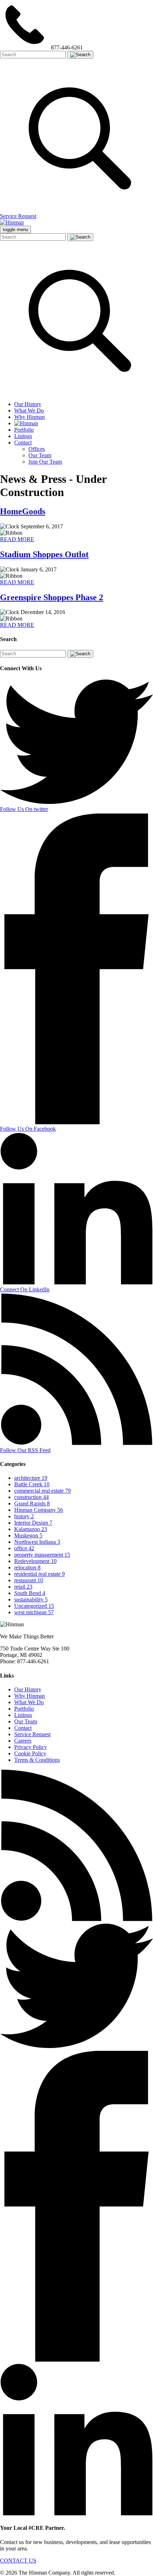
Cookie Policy (30, 1753)
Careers (23, 1741)
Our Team (40, 455)
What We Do (29, 410)
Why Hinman (30, 417)
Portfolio (24, 430)
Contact (23, 442)
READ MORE (17, 539)
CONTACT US (18, 2561)
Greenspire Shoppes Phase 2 (52, 597)
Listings (23, 436)
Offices (37, 449)
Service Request (18, 216)
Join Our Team (45, 462)
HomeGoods (23, 511)
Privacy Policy (31, 1747)
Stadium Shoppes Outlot (44, 554)
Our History (28, 404)
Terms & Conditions (37, 1760)
